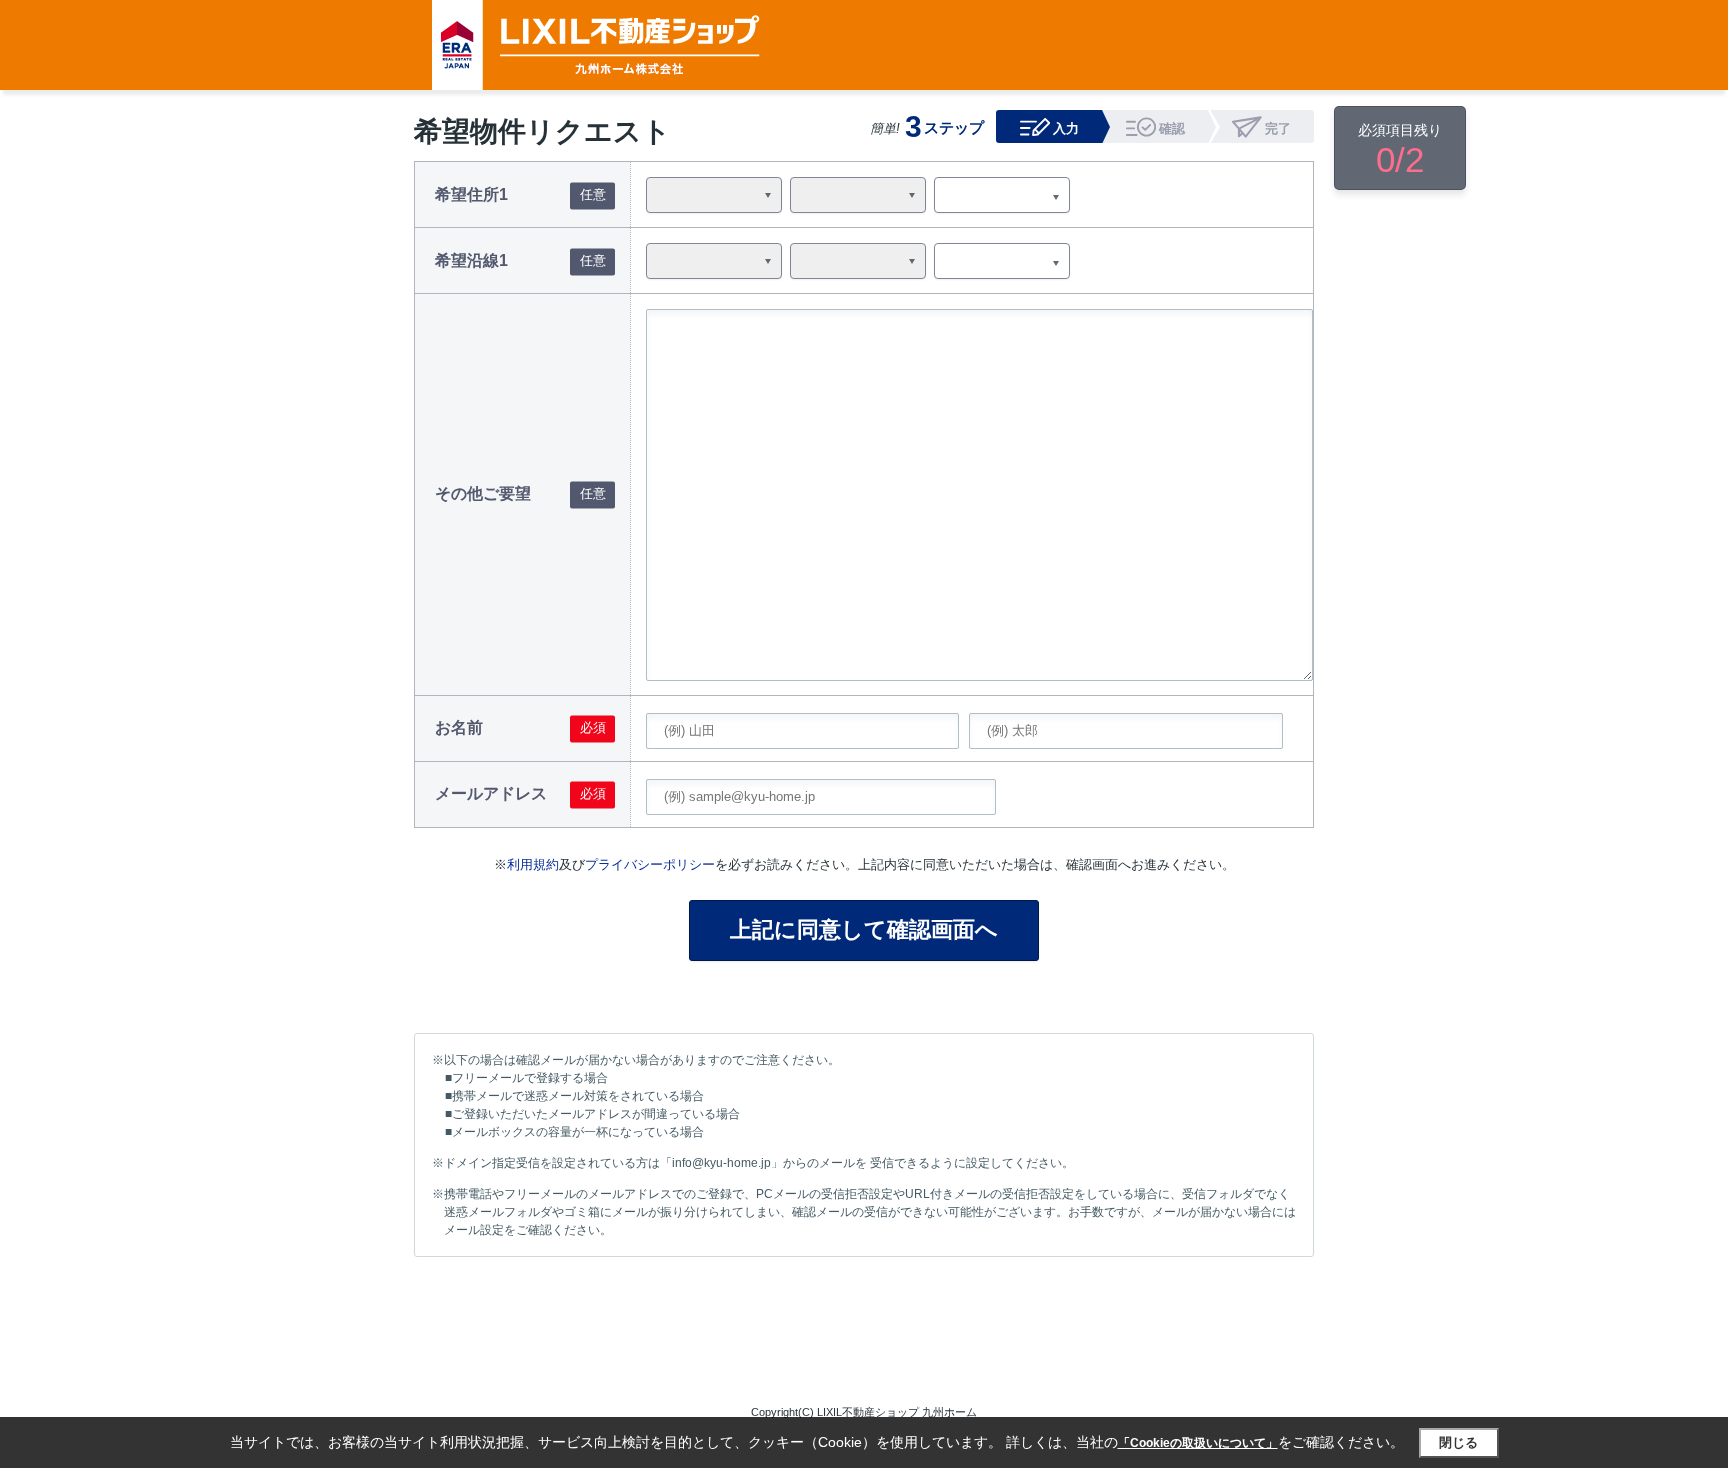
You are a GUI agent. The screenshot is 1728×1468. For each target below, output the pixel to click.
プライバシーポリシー (650, 864)
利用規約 (533, 864)
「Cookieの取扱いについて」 (1198, 1443)
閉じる (1458, 1442)
